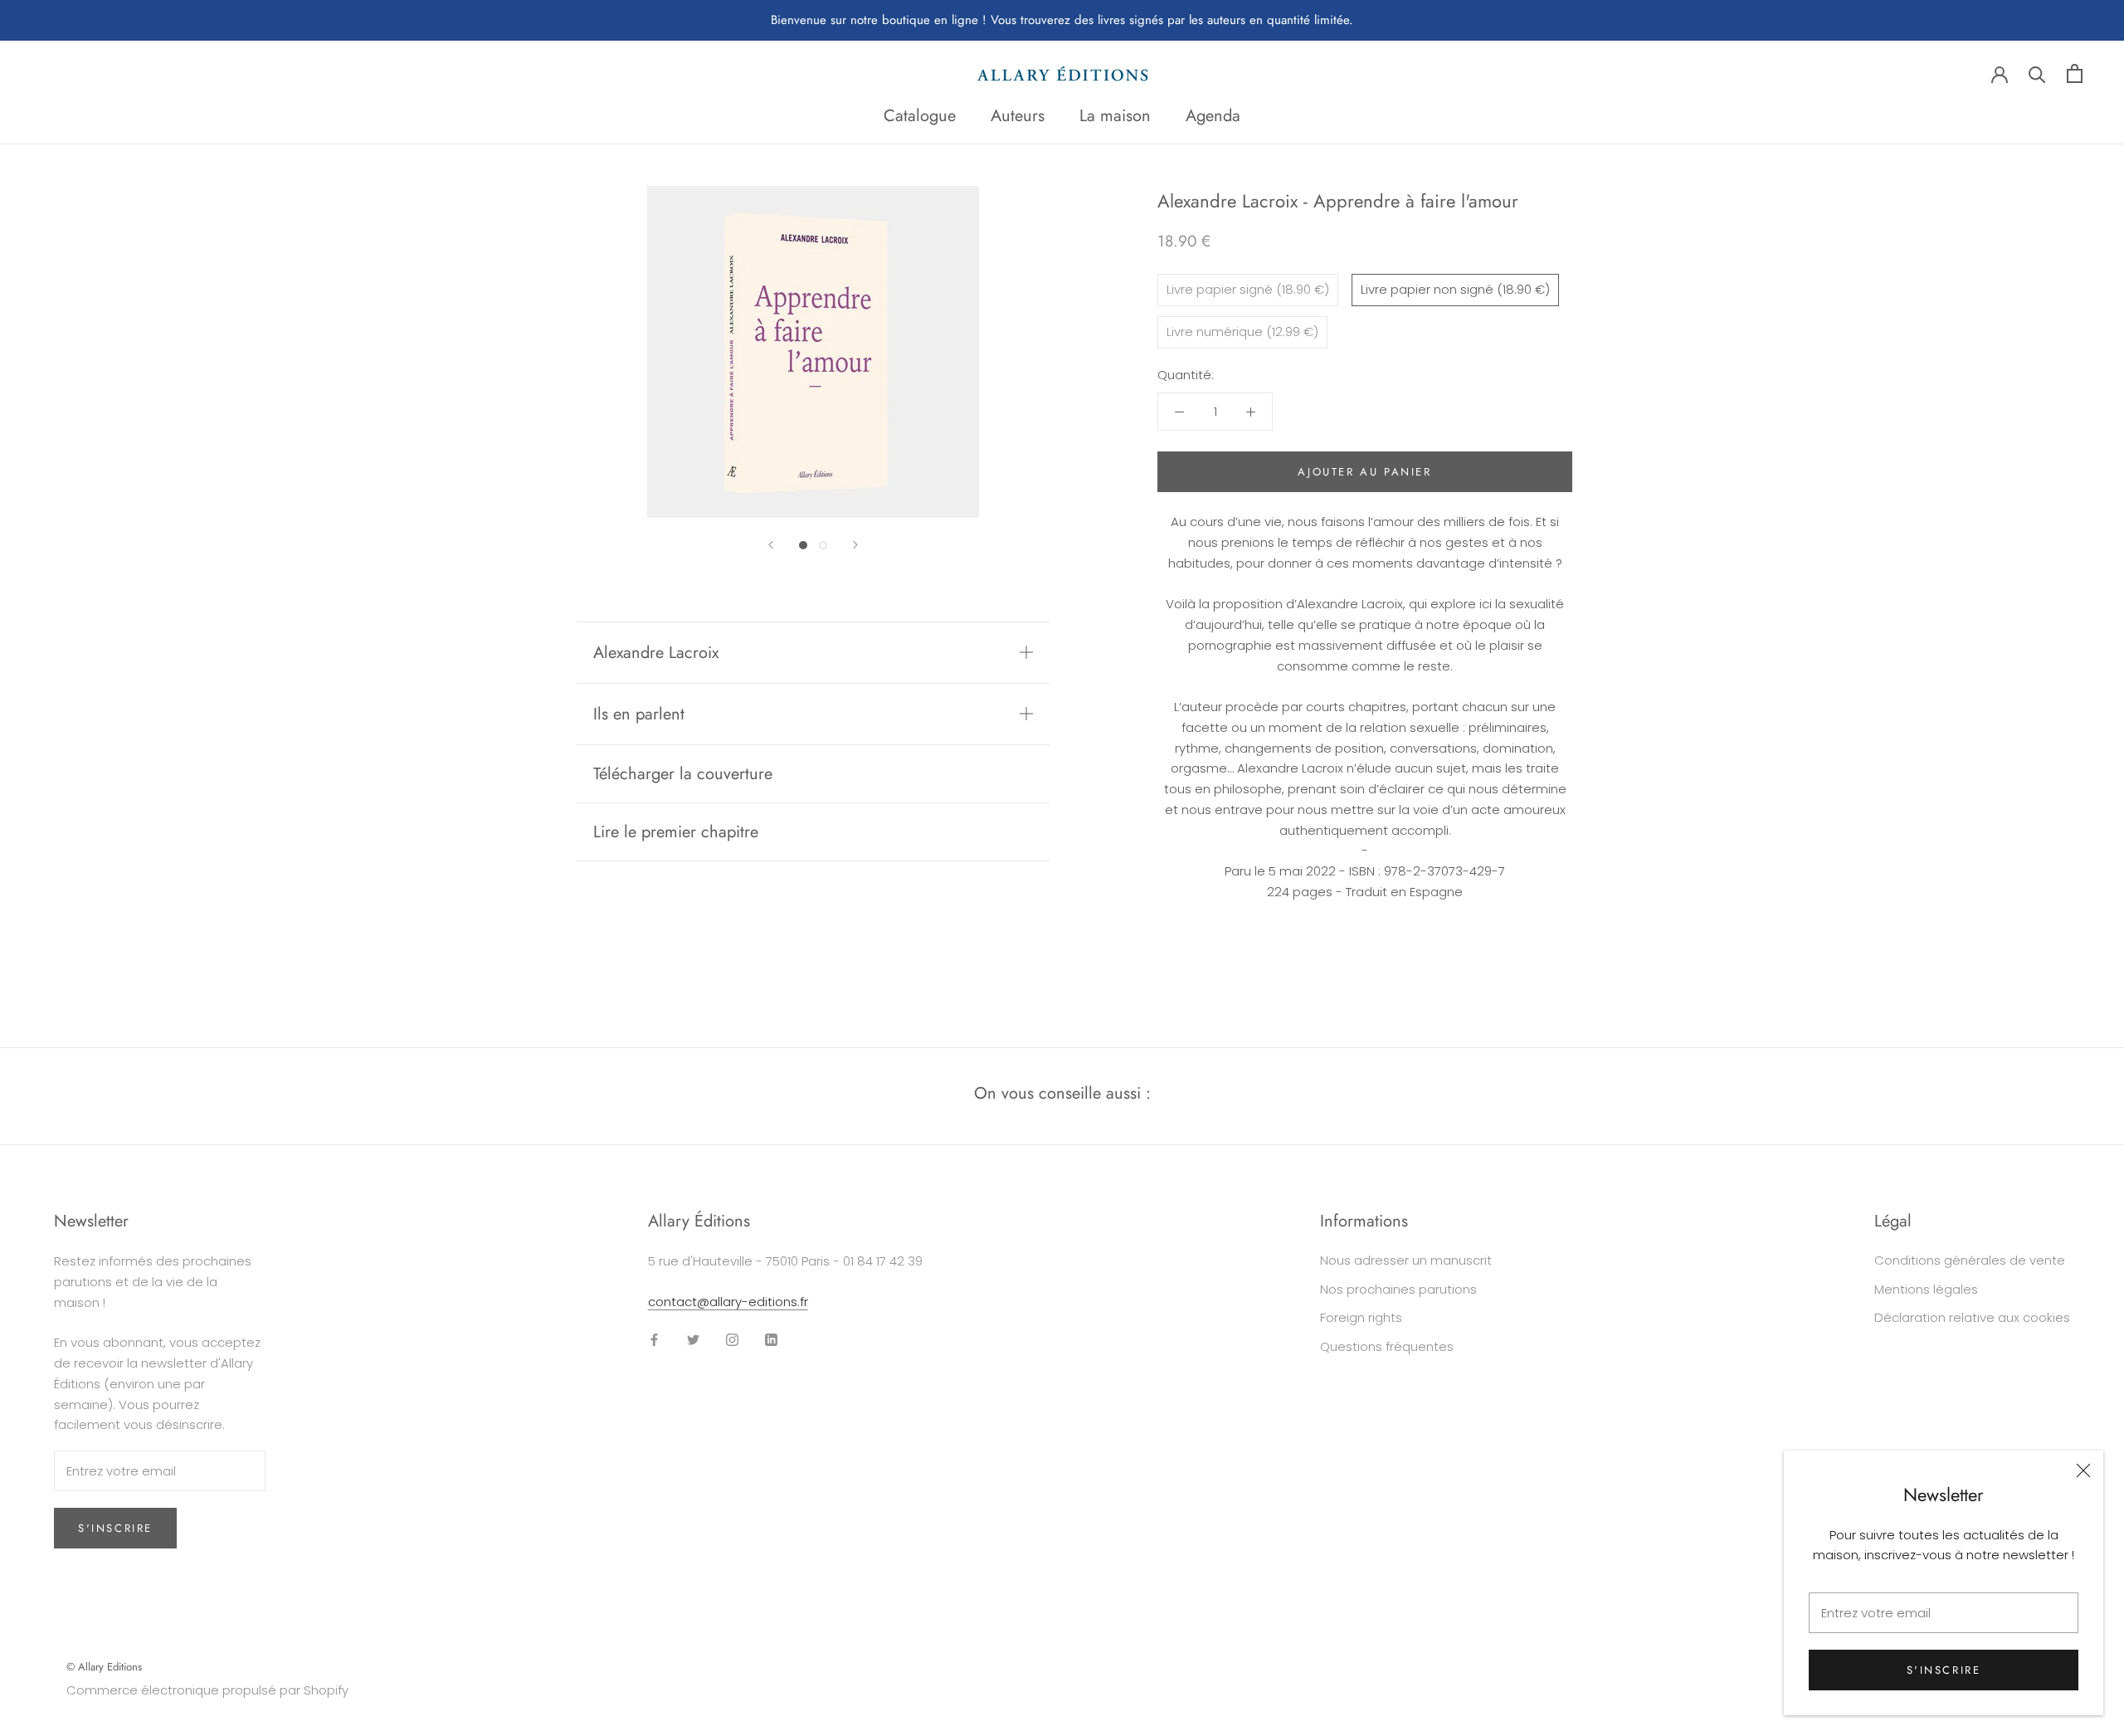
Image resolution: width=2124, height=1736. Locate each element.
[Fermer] (2083, 1470)
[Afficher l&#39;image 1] (803, 545)
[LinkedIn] (771, 1340)
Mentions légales (1926, 1289)
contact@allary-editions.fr (728, 1302)
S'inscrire (1944, 1670)
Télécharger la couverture (683, 774)
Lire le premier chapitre (676, 832)
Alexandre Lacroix (656, 653)
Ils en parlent (639, 714)
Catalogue (920, 116)
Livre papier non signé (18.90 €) (1455, 289)
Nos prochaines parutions (1398, 1289)
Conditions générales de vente (1970, 1260)
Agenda (1213, 116)
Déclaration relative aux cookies (1972, 1317)
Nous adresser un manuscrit (1406, 1260)
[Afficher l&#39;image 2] (823, 545)
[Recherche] (2037, 73)
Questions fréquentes (1387, 1346)
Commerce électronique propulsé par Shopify (207, 1690)
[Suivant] (855, 545)
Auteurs (1018, 116)
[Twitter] (693, 1340)
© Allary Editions (104, 1667)
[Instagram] (732, 1340)
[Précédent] (771, 545)
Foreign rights (1361, 1317)
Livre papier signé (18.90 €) (1248, 289)
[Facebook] (654, 1340)
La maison (1115, 116)
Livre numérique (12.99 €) (1242, 332)
